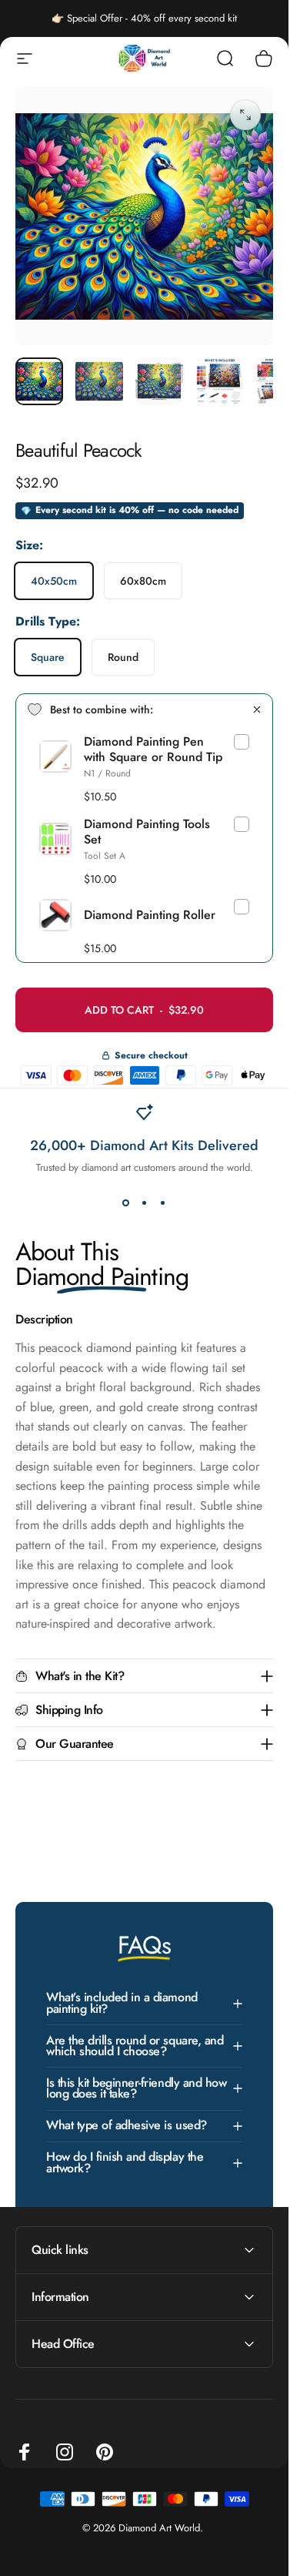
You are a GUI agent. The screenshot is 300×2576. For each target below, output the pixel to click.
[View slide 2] (145, 1202)
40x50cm (54, 581)
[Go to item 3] (159, 381)
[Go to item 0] (39, 381)
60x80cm (143, 581)
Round (123, 657)
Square (48, 657)
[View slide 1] (126, 1202)
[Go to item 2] (99, 381)
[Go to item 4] (219, 381)
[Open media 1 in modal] (245, 115)
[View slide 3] (163, 1202)
